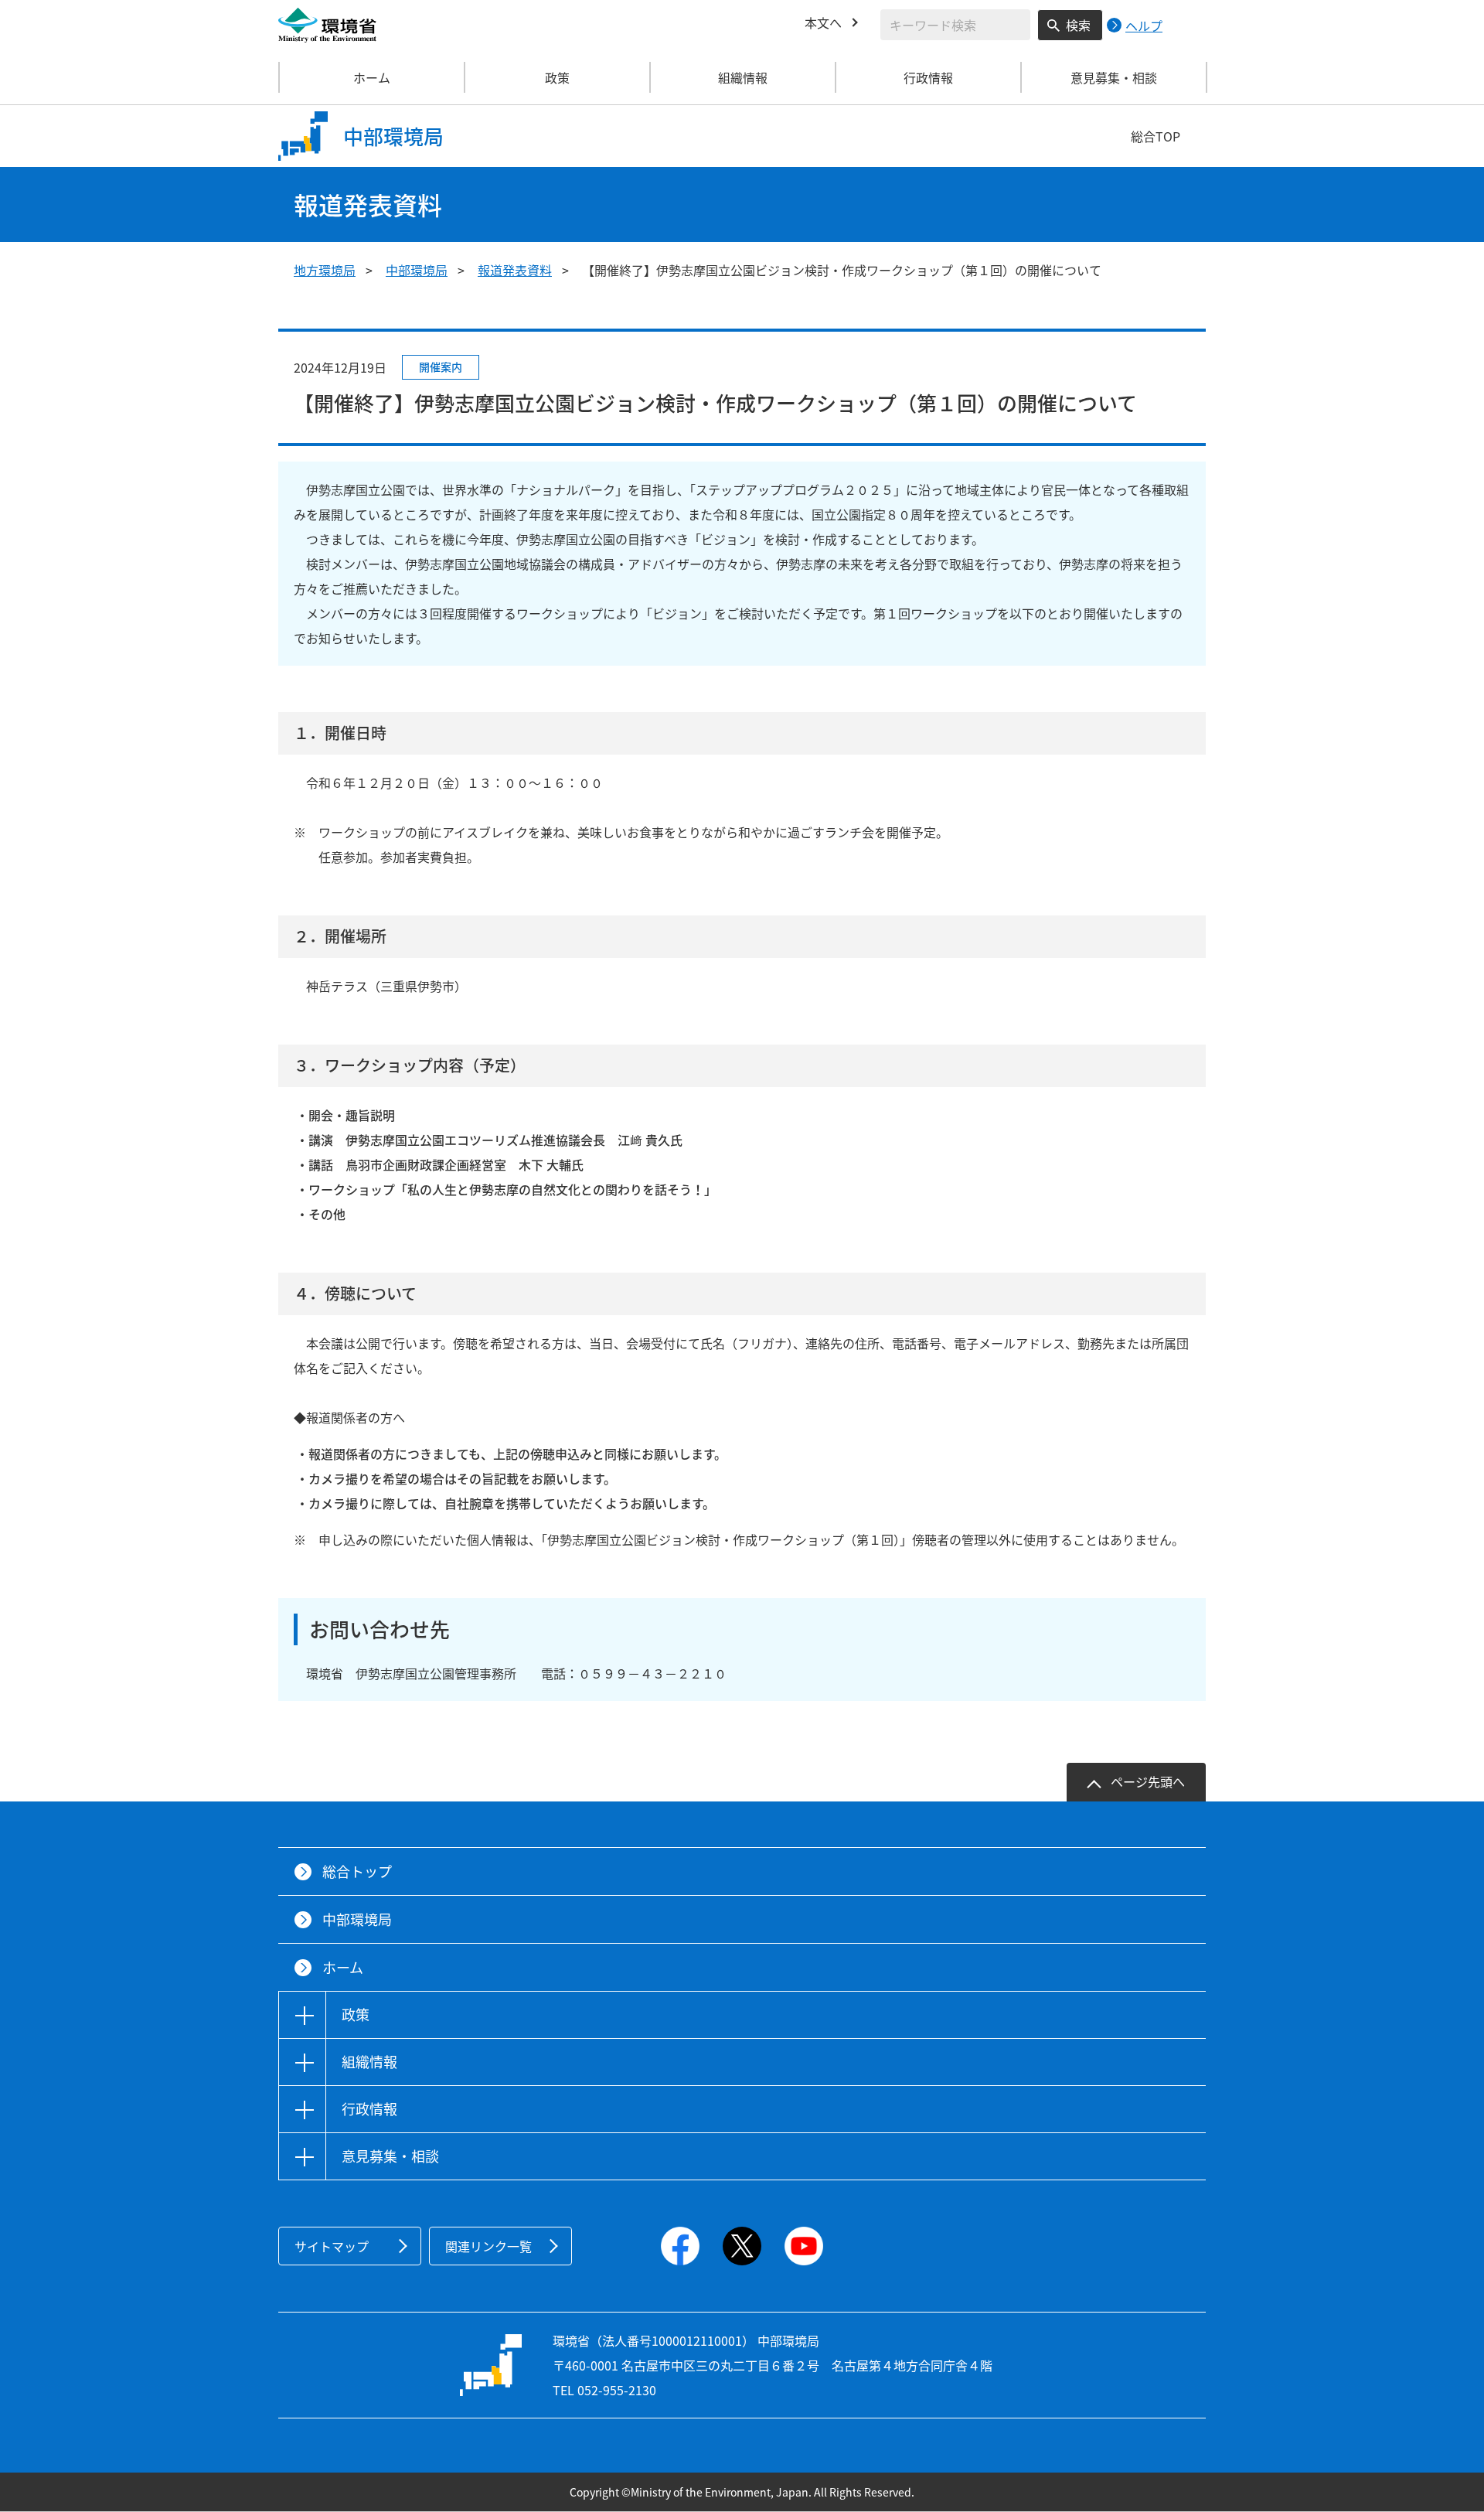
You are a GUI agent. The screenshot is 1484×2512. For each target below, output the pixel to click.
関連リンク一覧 (488, 2246)
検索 (1078, 25)
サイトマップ (332, 2246)
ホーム (372, 77)
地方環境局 (325, 270)
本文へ (823, 22)
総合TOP (1156, 136)
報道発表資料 (515, 270)
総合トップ (357, 1871)
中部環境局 (417, 270)
